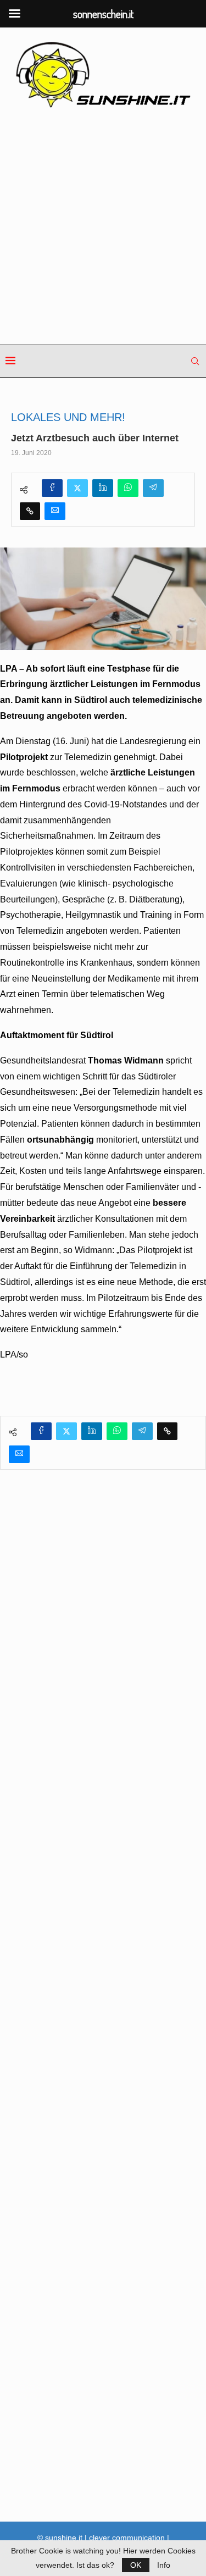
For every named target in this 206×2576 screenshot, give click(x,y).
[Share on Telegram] (153, 488)
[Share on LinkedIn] (103, 488)
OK (136, 2565)
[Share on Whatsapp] (128, 488)
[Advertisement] (103, 227)
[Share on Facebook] (52, 488)
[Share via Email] (55, 511)
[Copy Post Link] (30, 511)
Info (164, 2565)
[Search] (195, 361)
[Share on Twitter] (77, 488)
